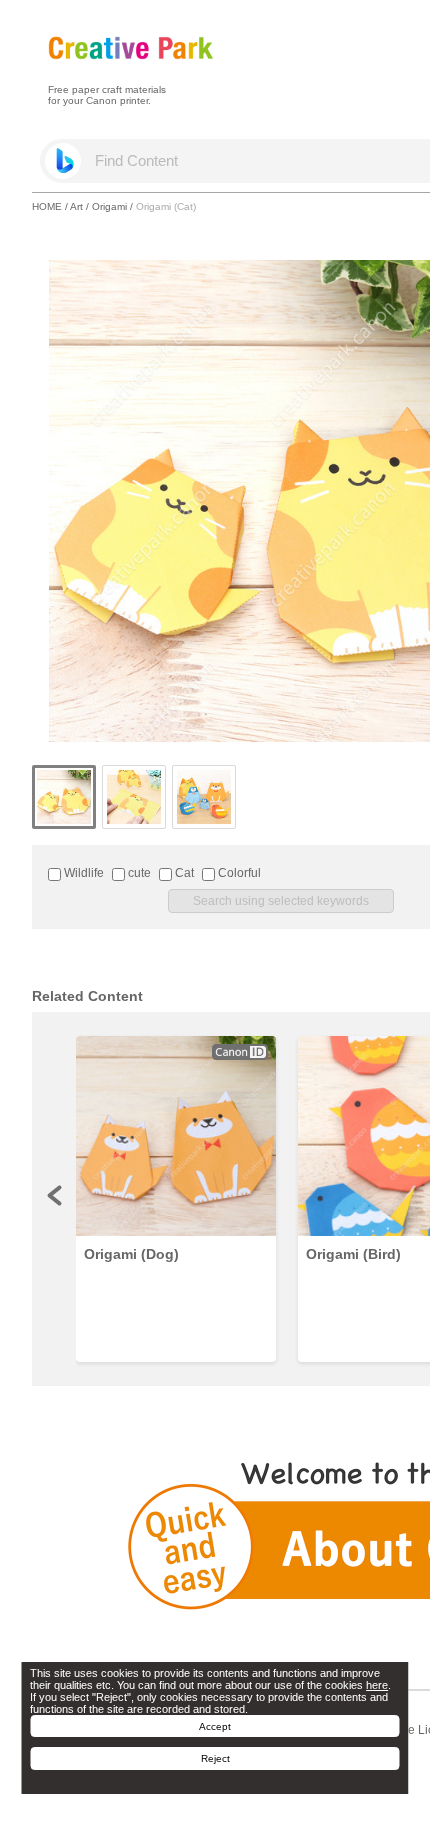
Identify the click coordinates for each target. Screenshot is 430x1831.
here (377, 1685)
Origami (109, 206)
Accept (215, 1726)
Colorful (238, 873)
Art (76, 206)
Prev (56, 1195)
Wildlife (82, 873)
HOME (47, 206)
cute (138, 873)
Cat (183, 873)
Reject (215, 1758)
